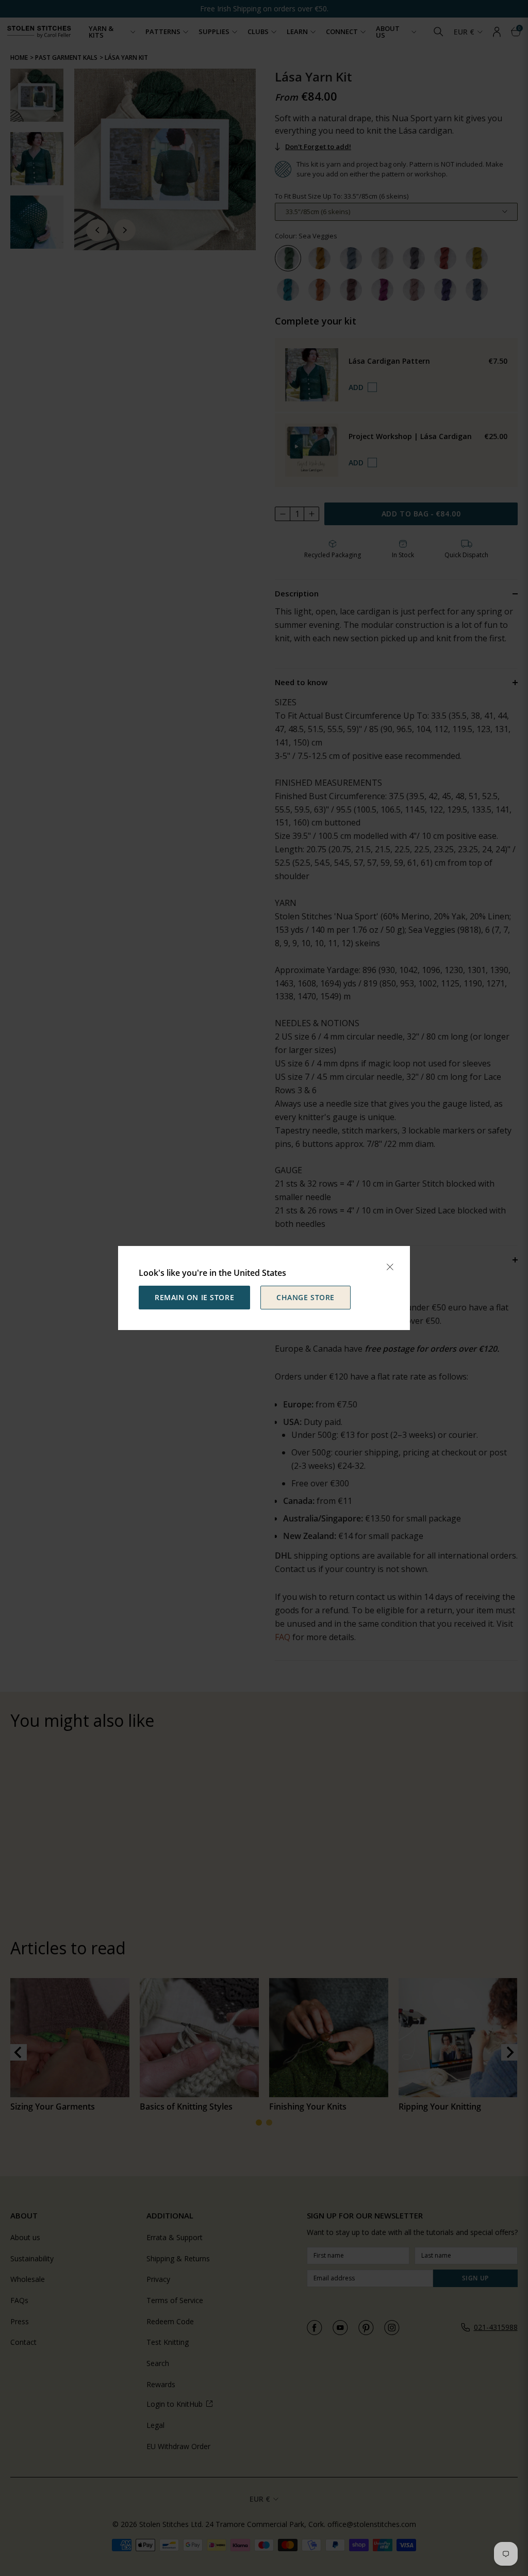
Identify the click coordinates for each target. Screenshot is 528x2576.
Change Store (306, 1297)
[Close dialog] (390, 1267)
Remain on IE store (194, 1297)
